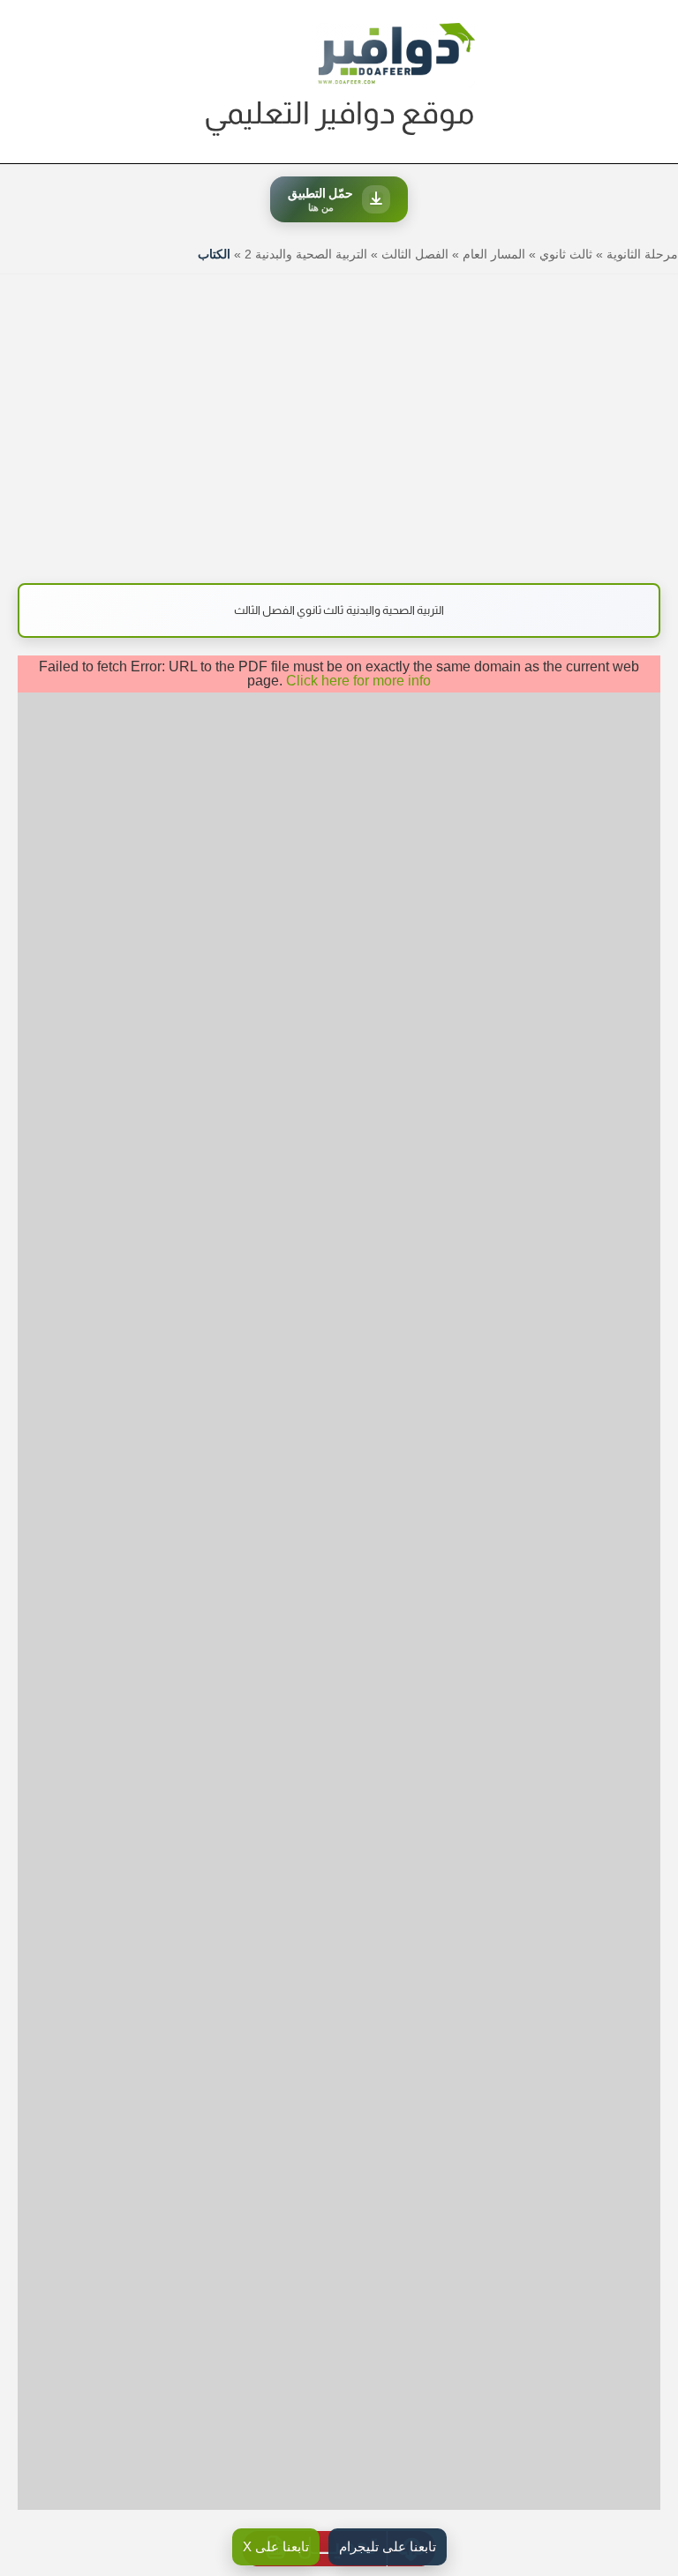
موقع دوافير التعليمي (339, 112)
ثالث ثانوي (566, 254)
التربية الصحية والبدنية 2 (306, 254)
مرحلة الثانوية (642, 254)
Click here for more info (358, 681)
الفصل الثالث (415, 254)
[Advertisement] (339, 420)
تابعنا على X (276, 2546)
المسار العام (494, 254)
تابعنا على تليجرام (388, 2546)
